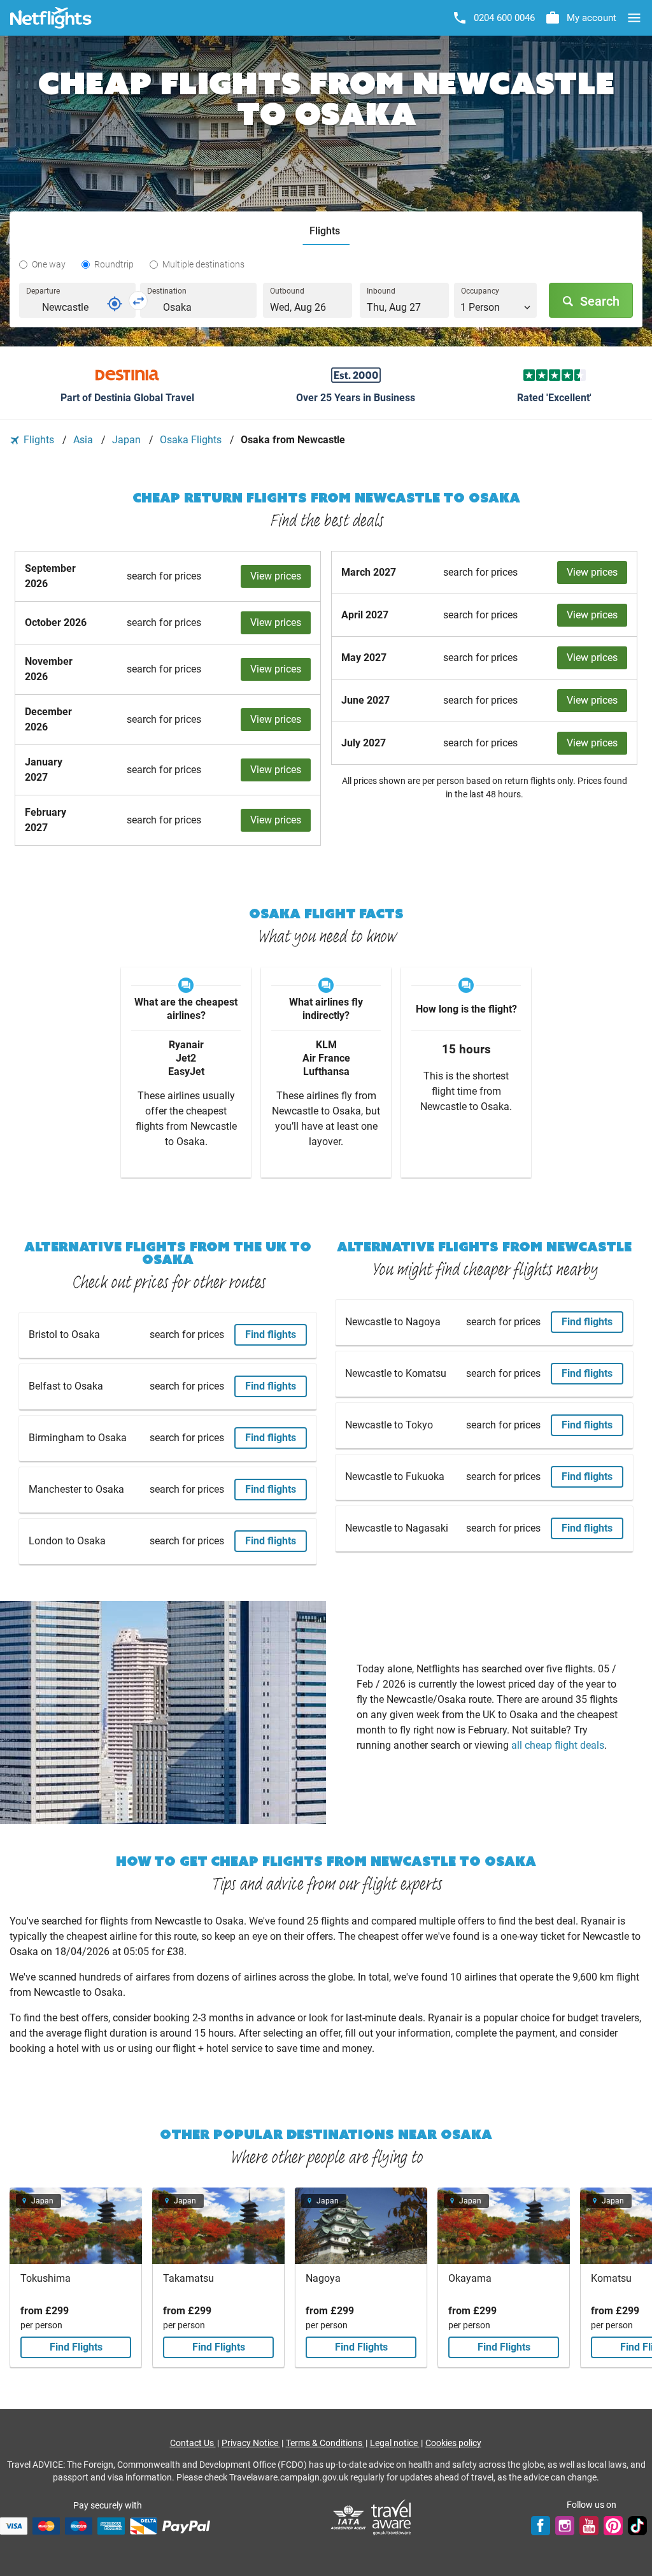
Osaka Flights (192, 440)
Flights (39, 440)
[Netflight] (51, 18)
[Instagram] (565, 2526)
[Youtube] (589, 2526)
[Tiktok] (637, 2526)
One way (49, 264)
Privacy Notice (251, 2443)
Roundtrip (114, 264)
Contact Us (193, 2443)
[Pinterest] (613, 2526)
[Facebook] (541, 2526)
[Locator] (115, 304)
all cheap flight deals (558, 1745)
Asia (84, 440)
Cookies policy (453, 2443)
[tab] (326, 231)
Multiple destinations (203, 264)
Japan (128, 440)
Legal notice (395, 2443)
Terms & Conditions (325, 2443)
